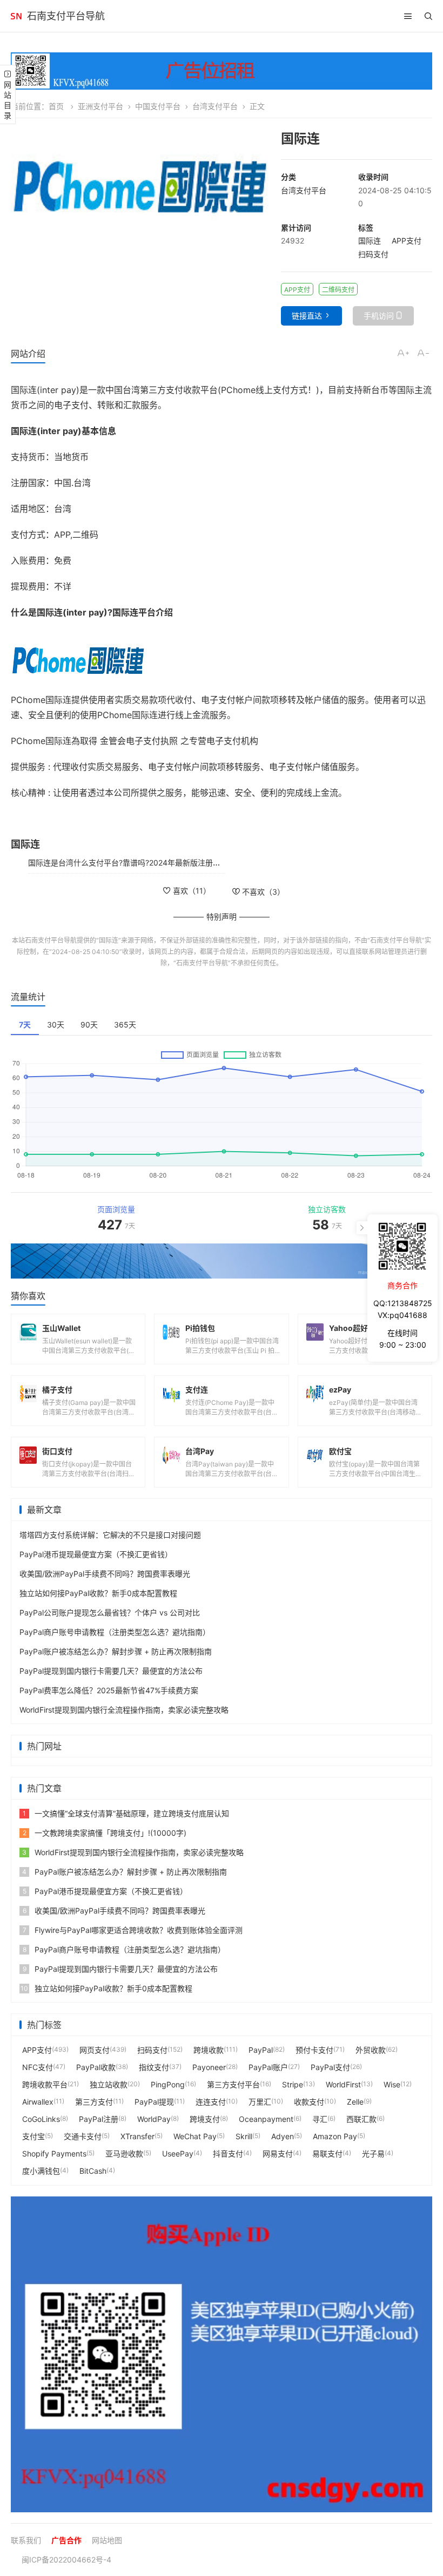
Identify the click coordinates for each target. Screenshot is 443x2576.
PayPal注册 (99, 2119)
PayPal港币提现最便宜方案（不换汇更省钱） (96, 1554)
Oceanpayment (266, 2119)
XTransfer (137, 2136)
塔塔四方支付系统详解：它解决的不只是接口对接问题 (110, 1535)
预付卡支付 (314, 2050)
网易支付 (278, 2154)
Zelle (355, 2102)
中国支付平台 (158, 106)
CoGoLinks (41, 2119)
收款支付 (309, 2102)
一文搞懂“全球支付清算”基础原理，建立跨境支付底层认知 (126, 1813)
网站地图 (107, 2540)
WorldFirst (343, 2084)
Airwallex (38, 2102)
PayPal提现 (154, 2102)
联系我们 (26, 2540)
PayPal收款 (96, 2067)
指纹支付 (154, 2067)
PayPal (261, 2050)
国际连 (370, 241)
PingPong (168, 2084)
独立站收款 (109, 2084)
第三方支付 (94, 2102)
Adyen (283, 2136)
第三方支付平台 (233, 2084)
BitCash (93, 2171)
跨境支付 (205, 2119)
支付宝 (33, 2136)
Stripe (293, 2084)
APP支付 (407, 241)
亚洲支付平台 (100, 106)
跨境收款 (209, 2050)
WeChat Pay (195, 2136)
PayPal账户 (268, 2067)
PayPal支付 (330, 2067)
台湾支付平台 (215, 106)
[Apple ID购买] (222, 2354)
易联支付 (327, 2154)
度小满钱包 (41, 2171)
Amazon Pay (335, 2136)
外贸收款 (371, 2050)
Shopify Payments (54, 2154)
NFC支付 (38, 2067)
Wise (392, 2084)
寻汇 (320, 2119)
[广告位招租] (222, 71)
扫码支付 (373, 254)
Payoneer (209, 2067)
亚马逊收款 (124, 2154)
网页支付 (95, 2050)
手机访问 (379, 316)
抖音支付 (228, 2154)
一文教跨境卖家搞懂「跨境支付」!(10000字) (105, 1833)
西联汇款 (361, 2119)
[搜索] (428, 16)
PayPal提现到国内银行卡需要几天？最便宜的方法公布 (111, 1671)
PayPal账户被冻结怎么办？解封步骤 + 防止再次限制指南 (116, 1651)
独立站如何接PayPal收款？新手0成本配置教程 (98, 1593)
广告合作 (66, 2540)
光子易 (373, 2154)
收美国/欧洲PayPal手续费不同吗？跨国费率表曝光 (105, 1574)
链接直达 (307, 316)
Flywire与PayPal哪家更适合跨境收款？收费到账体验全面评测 (133, 1930)
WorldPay (154, 2119)
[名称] (222, 1261)
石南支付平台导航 (66, 16)
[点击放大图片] (140, 178)
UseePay (178, 2154)
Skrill (244, 2136)
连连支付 (211, 2102)
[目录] (408, 16)
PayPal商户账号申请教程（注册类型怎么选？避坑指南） (115, 1632)
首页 (56, 106)
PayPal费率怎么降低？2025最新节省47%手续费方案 (109, 1690)
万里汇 (260, 2102)
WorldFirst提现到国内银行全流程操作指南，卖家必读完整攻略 (124, 1710)
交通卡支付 (83, 2136)
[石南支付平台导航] (16, 16)
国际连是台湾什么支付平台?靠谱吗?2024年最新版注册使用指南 (136, 863)
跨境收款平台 (45, 2084)
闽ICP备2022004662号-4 (66, 2560)
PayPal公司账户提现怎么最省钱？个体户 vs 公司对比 (110, 1612)
